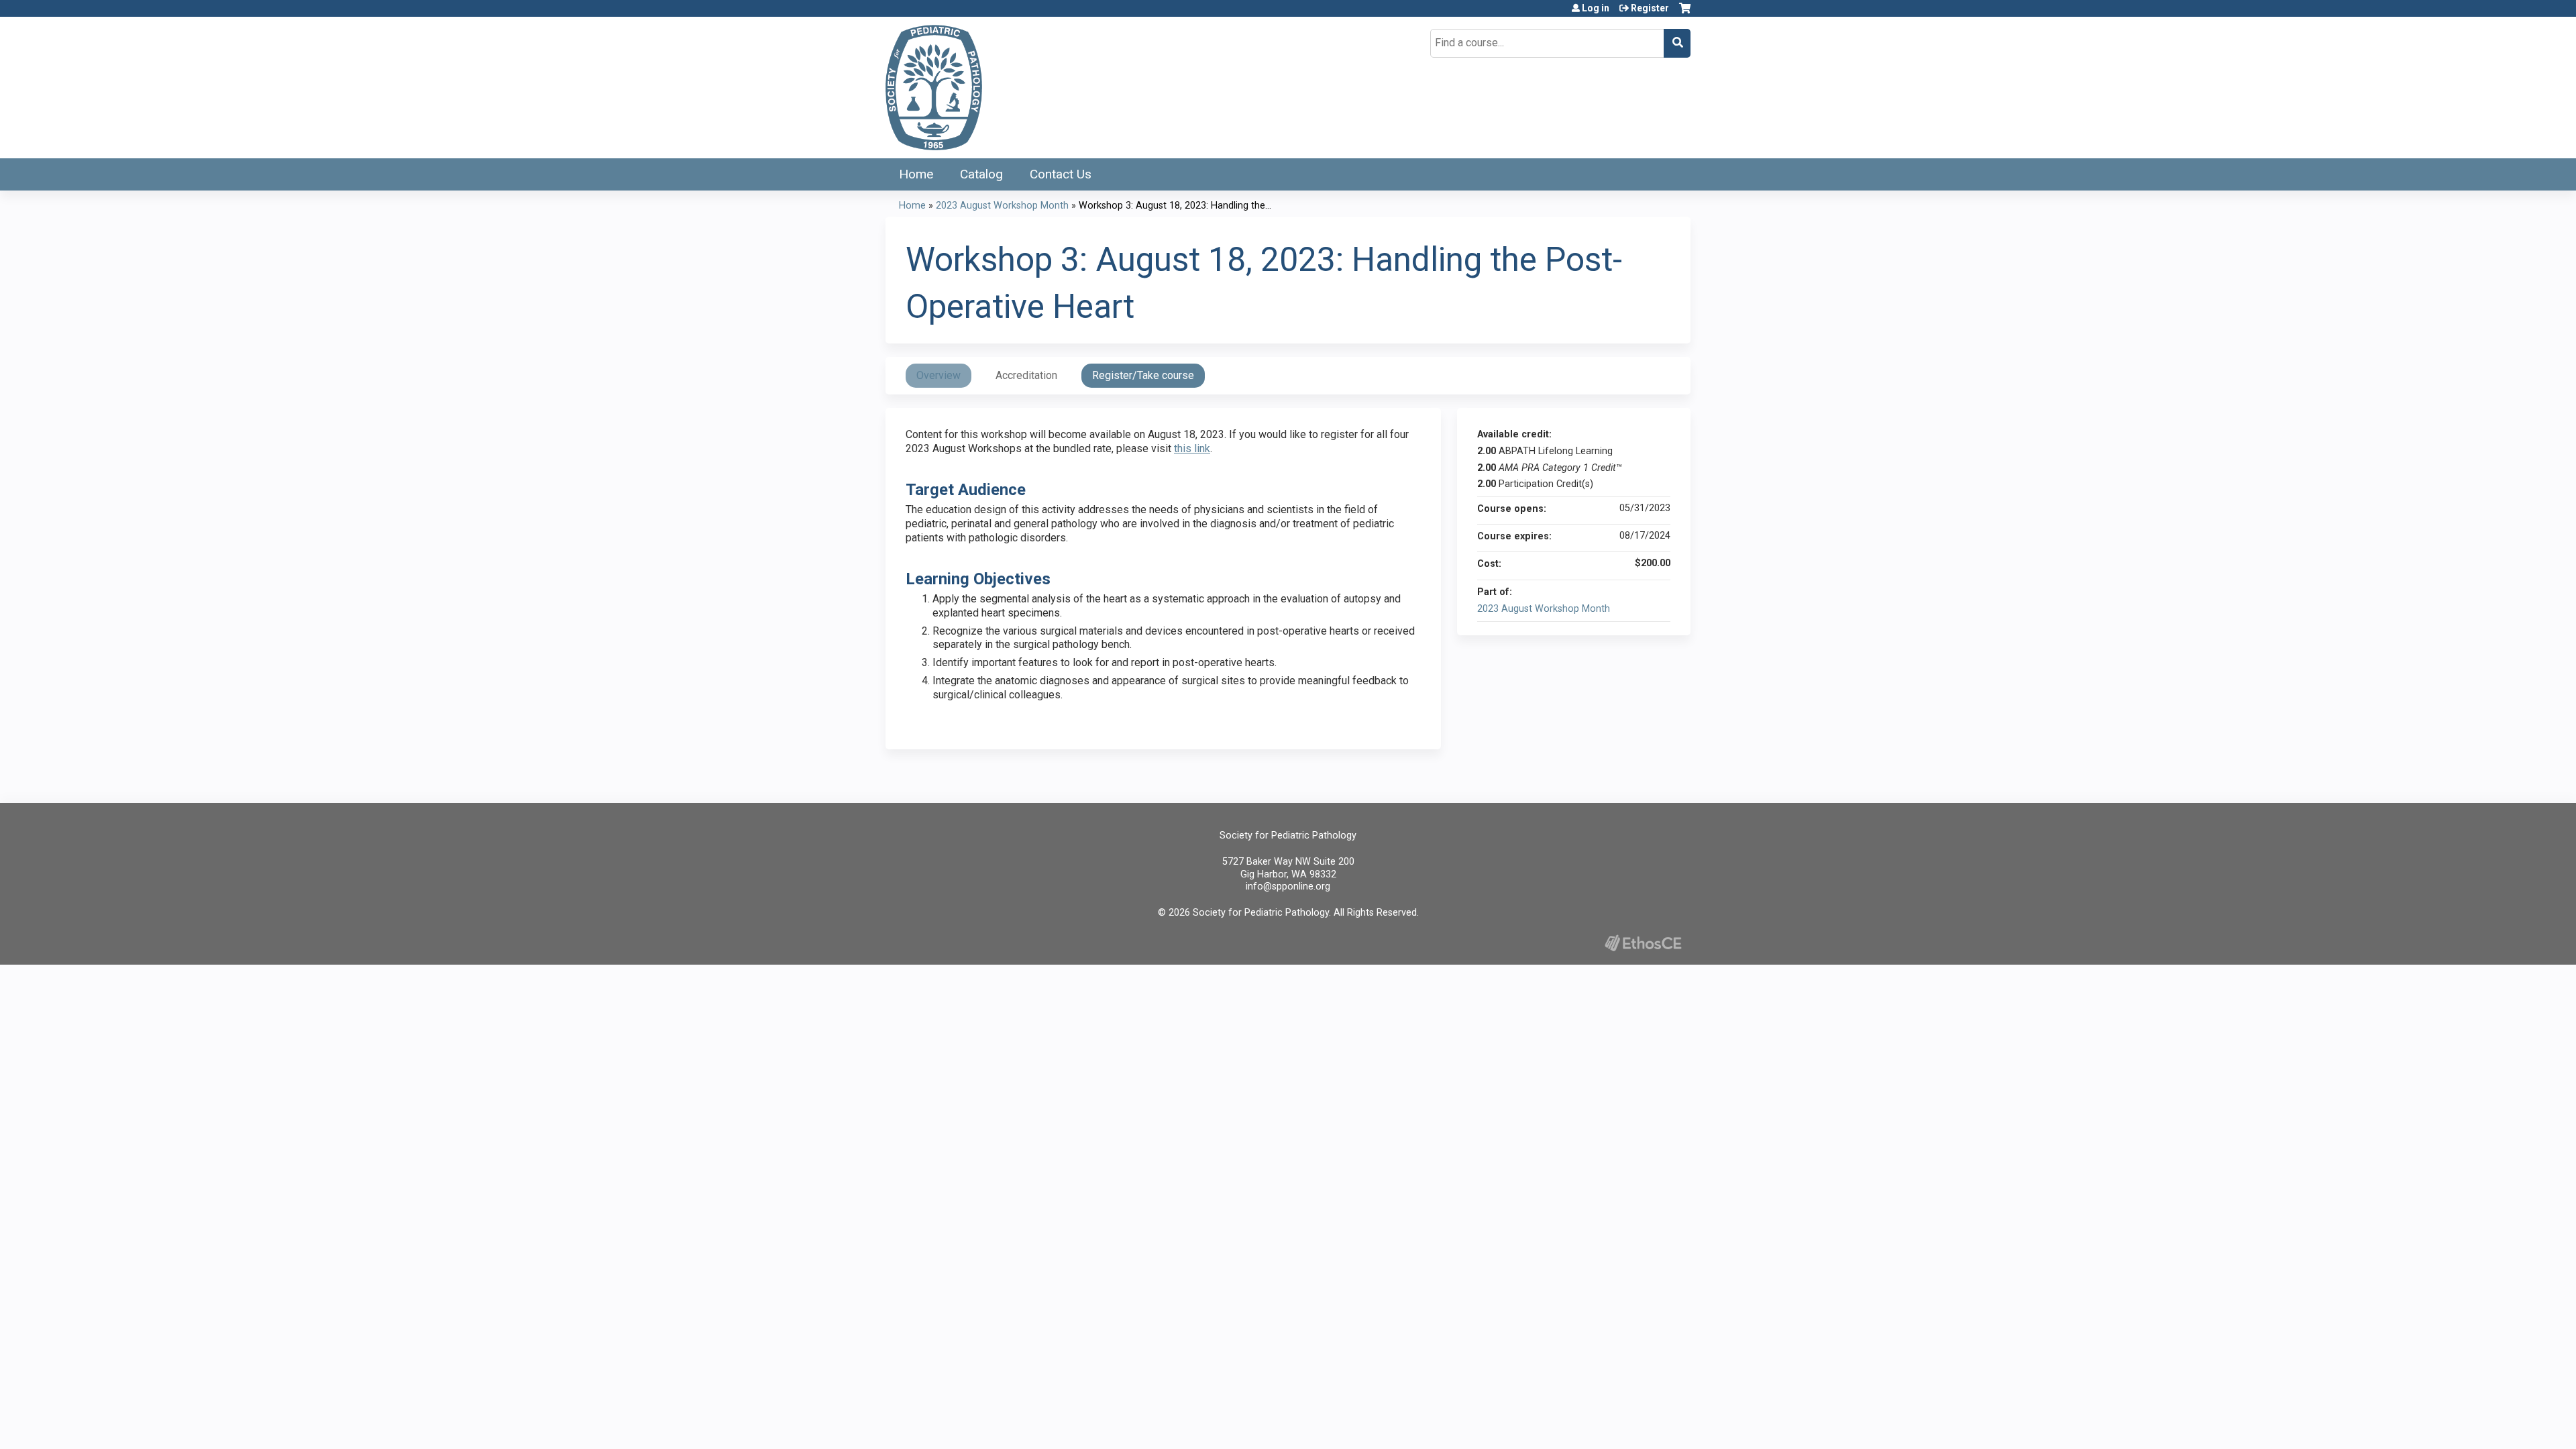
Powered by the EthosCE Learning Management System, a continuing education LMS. (1643, 943)
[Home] (934, 88)
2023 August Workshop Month (1002, 206)
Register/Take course (1143, 375)
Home (916, 174)
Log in (1596, 8)
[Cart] (1685, 13)
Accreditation (1026, 375)
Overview (938, 375)
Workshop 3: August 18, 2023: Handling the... (1175, 206)
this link (1192, 448)
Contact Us (1061, 174)
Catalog (981, 174)
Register (1650, 8)
